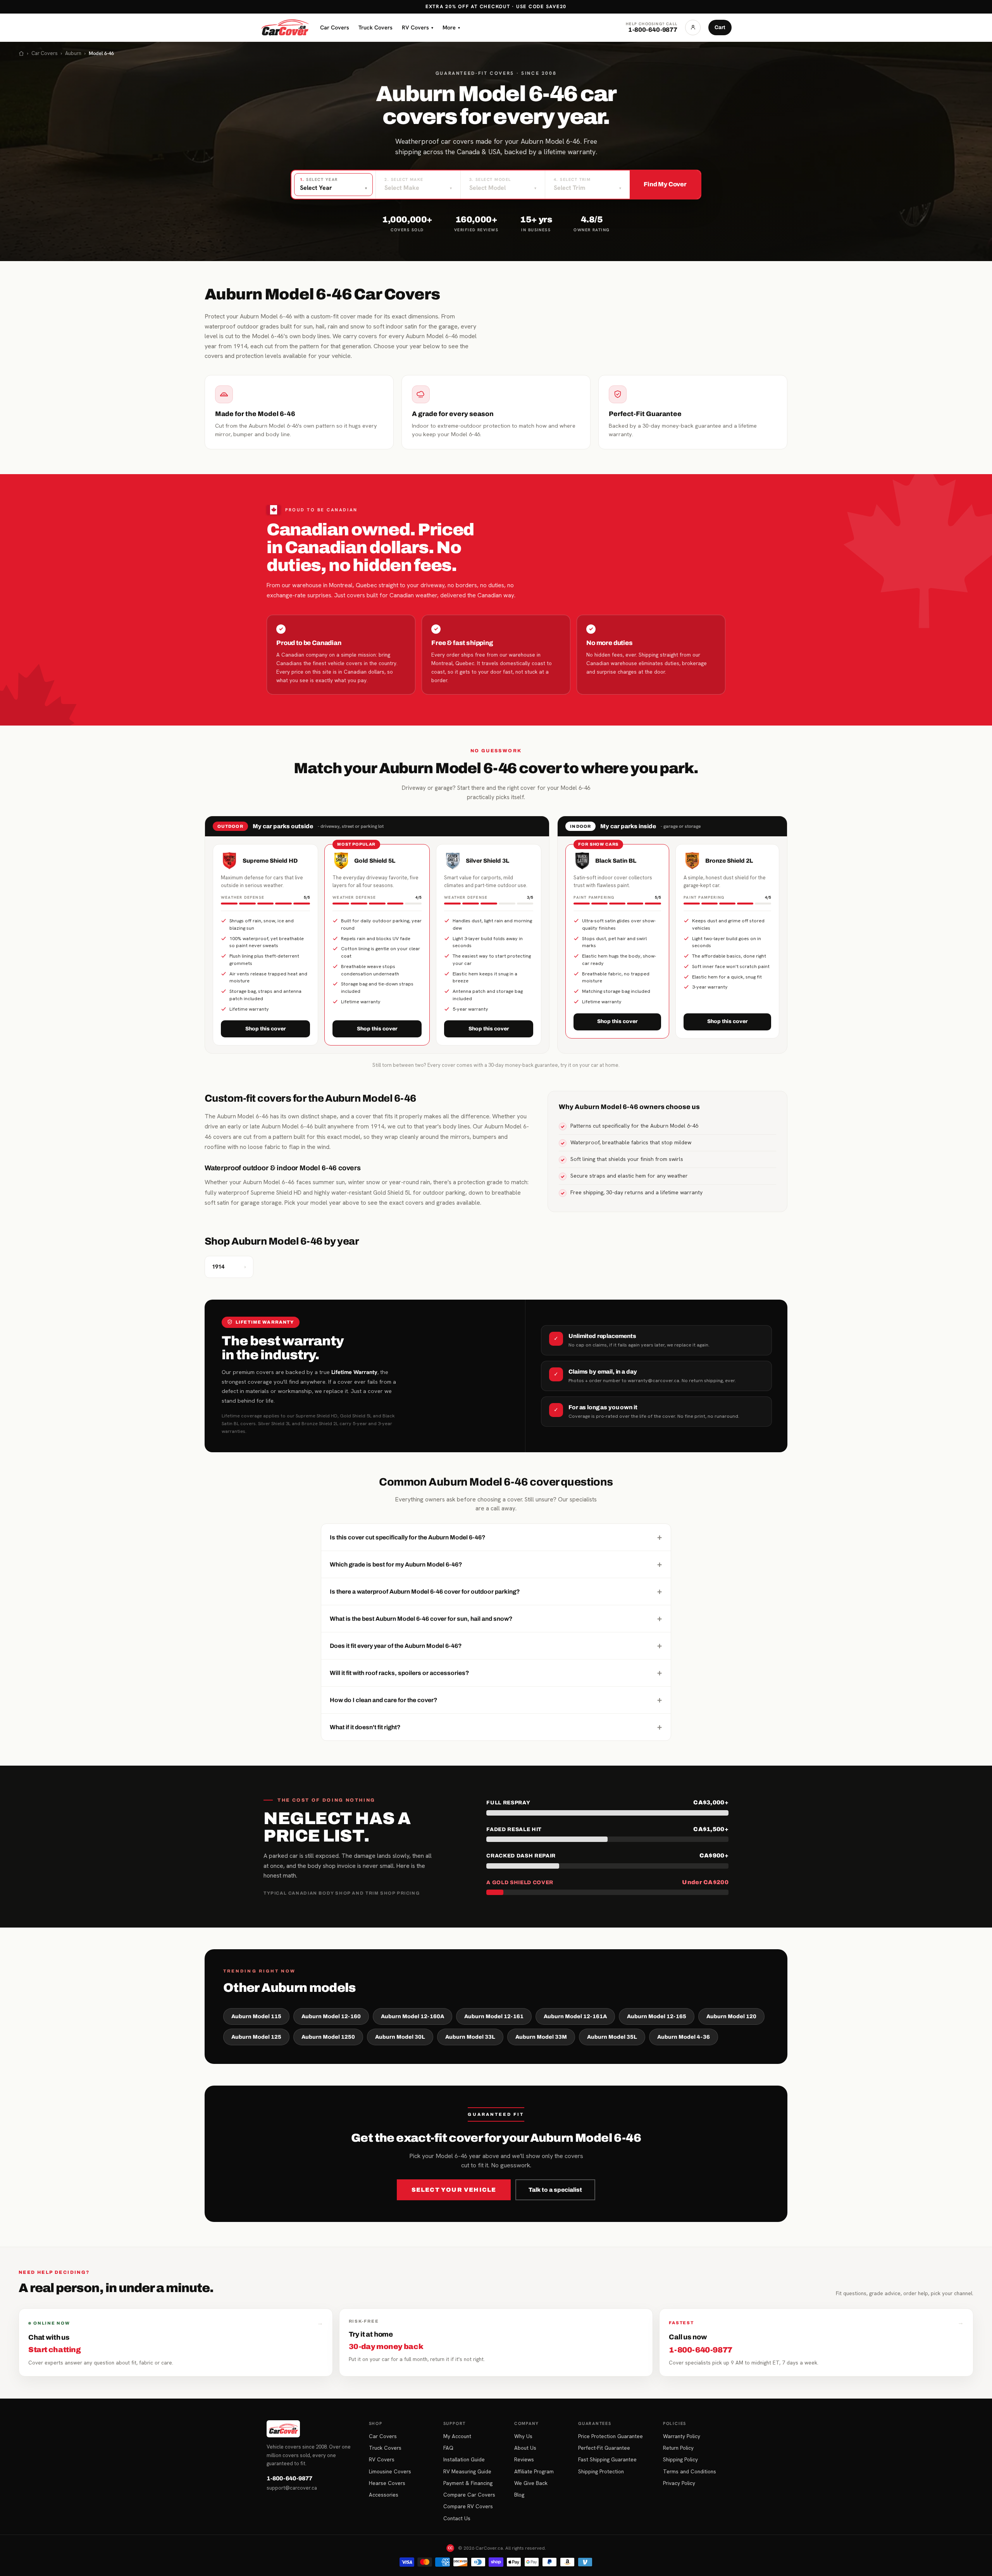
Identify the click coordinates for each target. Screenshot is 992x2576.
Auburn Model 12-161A (575, 2016)
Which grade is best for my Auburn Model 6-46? (496, 1564)
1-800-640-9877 (289, 2478)
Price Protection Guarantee (611, 2436)
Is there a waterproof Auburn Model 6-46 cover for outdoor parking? (496, 1591)
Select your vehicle (454, 2190)
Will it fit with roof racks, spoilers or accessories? (496, 1673)
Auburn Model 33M (541, 2037)
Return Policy (678, 2448)
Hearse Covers (387, 2483)
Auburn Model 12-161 (494, 2016)
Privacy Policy (679, 2483)
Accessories (384, 2495)
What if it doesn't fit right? (496, 1727)
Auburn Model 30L (400, 2037)
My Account (457, 2436)
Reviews (524, 2459)
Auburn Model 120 (731, 2016)
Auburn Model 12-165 (657, 2016)
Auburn (73, 53)
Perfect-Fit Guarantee (604, 2448)
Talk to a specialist (555, 2190)
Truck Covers (375, 27)
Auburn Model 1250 (328, 2037)
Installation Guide (464, 2459)
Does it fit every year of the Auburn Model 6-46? (496, 1646)
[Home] (21, 53)
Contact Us (457, 2518)
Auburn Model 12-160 (331, 2016)
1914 (229, 1267)
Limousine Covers (390, 2471)
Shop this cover (266, 1029)
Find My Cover (665, 184)
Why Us (523, 2436)
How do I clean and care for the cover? (496, 1700)
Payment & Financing (468, 2483)
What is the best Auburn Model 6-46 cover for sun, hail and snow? (496, 1618)
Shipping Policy (680, 2459)
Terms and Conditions (690, 2471)
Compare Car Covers (469, 2495)
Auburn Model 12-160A (412, 2016)
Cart (720, 27)
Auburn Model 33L (470, 2037)
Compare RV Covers (468, 2506)
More (451, 27)
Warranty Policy (682, 2436)
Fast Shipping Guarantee (607, 2459)
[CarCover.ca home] (285, 28)
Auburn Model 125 (256, 2037)
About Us (525, 2448)
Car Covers (335, 27)
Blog (519, 2495)
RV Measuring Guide (467, 2471)
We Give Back (531, 2483)
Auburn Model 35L (612, 2037)
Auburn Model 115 (256, 2016)
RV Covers (418, 27)
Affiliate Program (534, 2471)
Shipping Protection (601, 2471)
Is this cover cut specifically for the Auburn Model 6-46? (496, 1537)
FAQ (448, 2448)
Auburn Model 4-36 (684, 2037)
